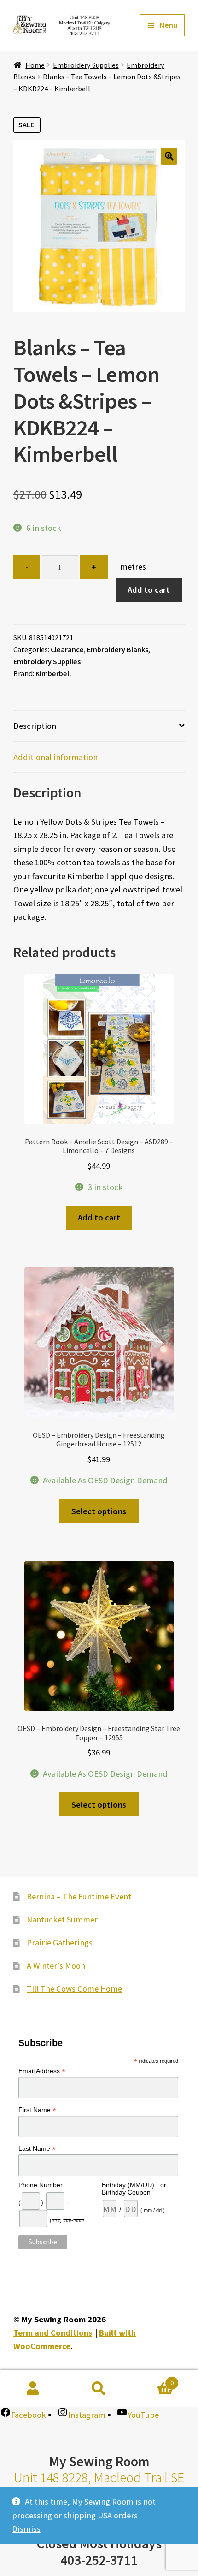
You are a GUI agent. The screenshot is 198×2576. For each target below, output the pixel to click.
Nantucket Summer (62, 1919)
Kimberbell (53, 673)
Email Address (42, 2071)
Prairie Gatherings (60, 1942)
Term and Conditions (53, 2333)
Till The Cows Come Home (74, 1989)
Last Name (37, 2149)
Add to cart (149, 590)
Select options (99, 1511)
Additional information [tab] (55, 757)
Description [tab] (35, 726)
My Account (33, 2389)
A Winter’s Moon (56, 1966)
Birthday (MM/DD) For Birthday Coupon (134, 2188)
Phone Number (41, 2184)
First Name (37, 2110)
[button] (169, 156)
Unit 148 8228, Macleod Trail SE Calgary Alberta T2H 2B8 (99, 2486)
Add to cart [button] (99, 1217)
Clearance (67, 649)
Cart (153, 2380)
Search (99, 2389)
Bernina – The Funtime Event (79, 1896)
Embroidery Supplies (86, 65)
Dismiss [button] (26, 2529)
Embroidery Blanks (118, 649)
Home (35, 65)
